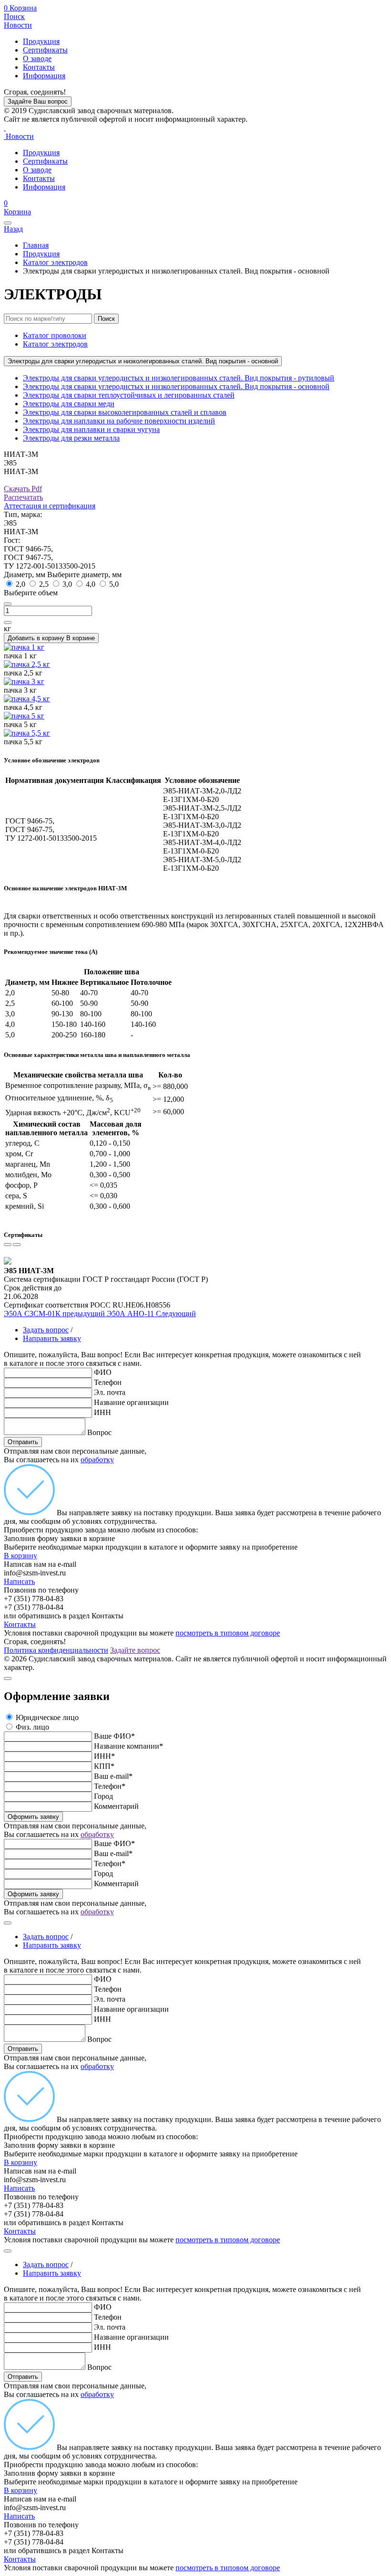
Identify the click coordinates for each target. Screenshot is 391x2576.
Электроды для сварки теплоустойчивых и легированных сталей (129, 395)
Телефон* (110, 1786)
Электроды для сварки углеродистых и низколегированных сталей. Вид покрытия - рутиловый (179, 378)
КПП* (104, 1766)
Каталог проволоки (55, 335)
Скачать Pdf (23, 489)
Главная (36, 245)
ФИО (103, 1372)
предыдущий (55, 1314)
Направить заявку (52, 1338)
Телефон (108, 1382)
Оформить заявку (33, 1817)
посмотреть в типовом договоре (228, 1633)
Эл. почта (110, 1392)
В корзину (21, 1556)
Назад (13, 229)
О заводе (37, 58)
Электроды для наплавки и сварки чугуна (91, 429)
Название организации (131, 1402)
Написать (19, 1581)
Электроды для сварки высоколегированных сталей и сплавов (125, 412)
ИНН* (104, 1756)
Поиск (14, 16)
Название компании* (129, 1746)
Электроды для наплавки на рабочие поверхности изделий (119, 421)
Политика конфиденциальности (56, 1650)
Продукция (41, 41)
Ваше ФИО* (114, 1736)
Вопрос (99, 1432)
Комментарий (116, 1806)
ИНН (103, 1412)
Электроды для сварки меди (69, 404)
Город (103, 1796)
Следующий (151, 1314)
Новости (18, 25)
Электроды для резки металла (71, 438)
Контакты (39, 67)
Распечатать (23, 497)
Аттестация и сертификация (50, 506)
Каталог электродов (55, 262)
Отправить (23, 1442)
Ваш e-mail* (113, 1776)
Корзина (20, 8)
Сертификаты (45, 50)
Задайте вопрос (135, 1650)
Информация (44, 76)
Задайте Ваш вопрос (38, 101)
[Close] (8, 1679)
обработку (97, 1460)
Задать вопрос (46, 1330)
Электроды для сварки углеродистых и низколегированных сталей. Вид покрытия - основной (143, 361)
